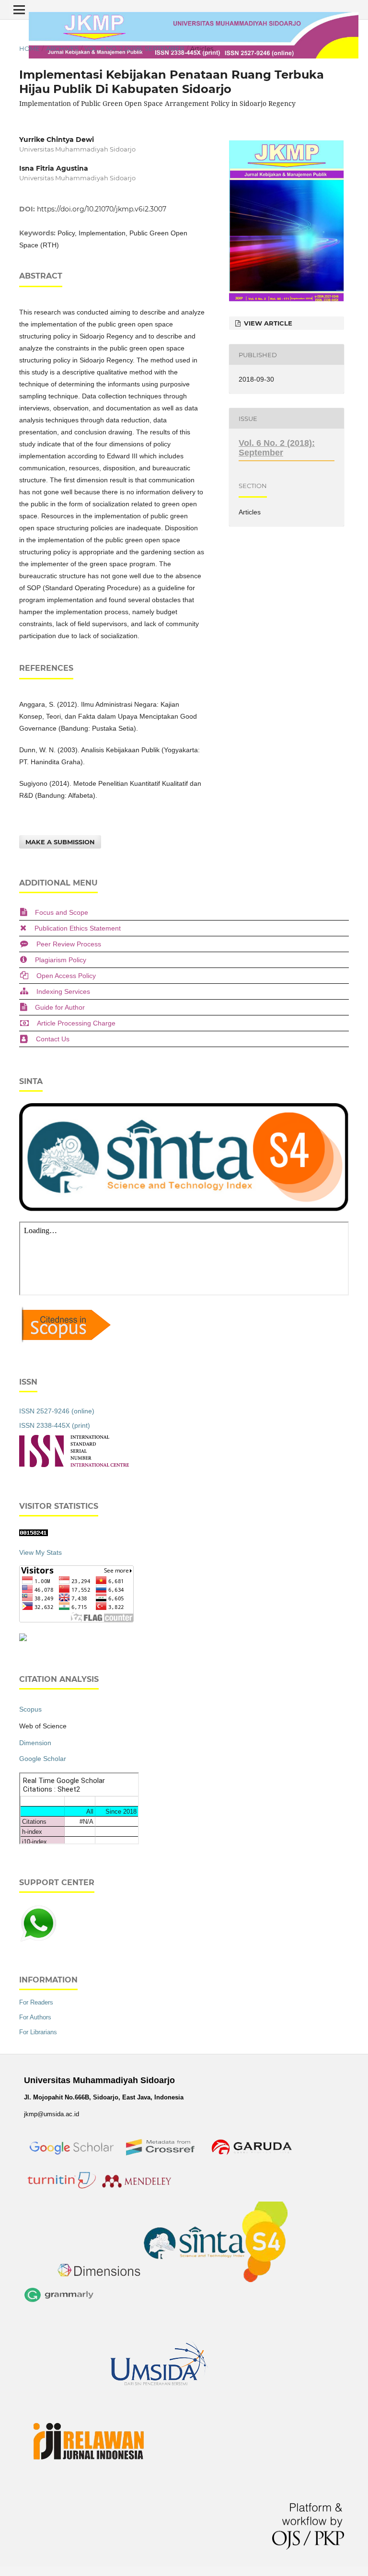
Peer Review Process (69, 944)
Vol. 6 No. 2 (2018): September (134, 48)
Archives (62, 48)
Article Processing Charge (76, 1023)
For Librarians (38, 2032)
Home (29, 48)
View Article (267, 323)
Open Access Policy (66, 976)
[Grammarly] (59, 2304)
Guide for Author (60, 1007)
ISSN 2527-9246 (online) (57, 1411)
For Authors (35, 2017)
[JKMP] (72, 2163)
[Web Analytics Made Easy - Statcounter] (34, 1534)
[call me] (38, 1940)
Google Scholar (43, 1759)
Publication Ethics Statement (78, 928)
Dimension (35, 1743)
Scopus (30, 1709)
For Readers (36, 2002)
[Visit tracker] (23, 1639)
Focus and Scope (62, 912)
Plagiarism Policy (61, 960)
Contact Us (53, 1039)
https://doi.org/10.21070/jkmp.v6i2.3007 (102, 209)
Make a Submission (60, 842)
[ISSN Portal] (74, 1465)
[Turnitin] (61, 2190)
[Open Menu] (19, 10)
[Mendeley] (138, 2190)
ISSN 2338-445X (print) (55, 1425)
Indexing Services (63, 991)
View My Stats (40, 1552)
